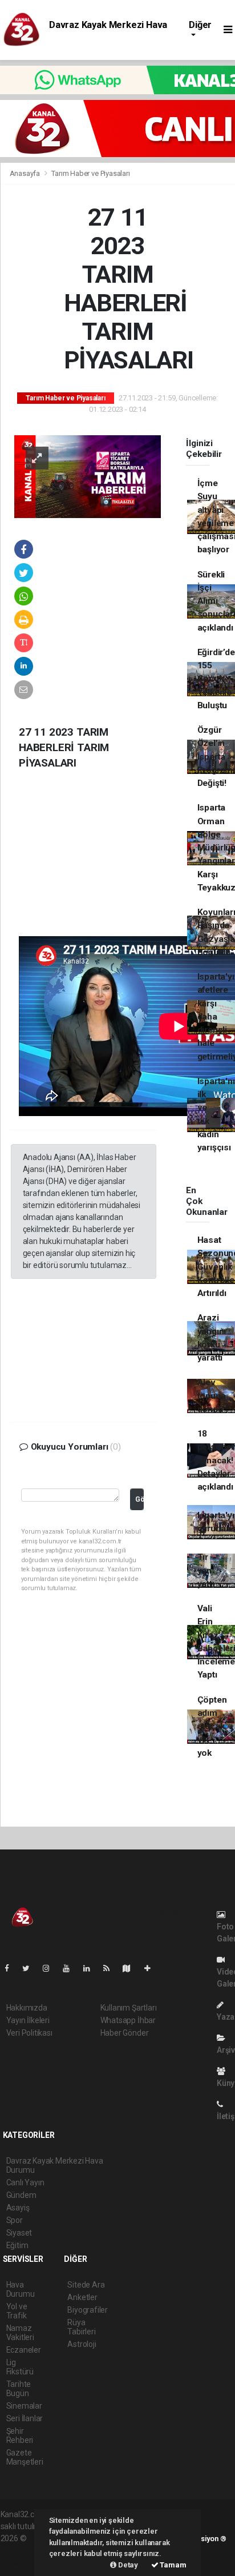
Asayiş (18, 2208)
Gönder (139, 1499)
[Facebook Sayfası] (11, 1968)
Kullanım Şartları (129, 2008)
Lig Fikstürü (20, 2367)
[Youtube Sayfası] (71, 1968)
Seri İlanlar (25, 2418)
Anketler (82, 2297)
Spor (15, 2220)
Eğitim (17, 2245)
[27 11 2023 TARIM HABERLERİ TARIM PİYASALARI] (88, 476)
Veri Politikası (29, 2033)
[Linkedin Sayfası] (91, 1968)
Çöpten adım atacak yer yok (212, 1726)
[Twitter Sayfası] (31, 1968)
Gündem (21, 2195)
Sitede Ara (86, 2285)
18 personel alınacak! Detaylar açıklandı (215, 1460)
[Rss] (111, 1968)
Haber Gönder (125, 2033)
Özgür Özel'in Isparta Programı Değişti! (216, 757)
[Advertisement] (96, 862)
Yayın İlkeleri (28, 2020)
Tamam (173, 2565)
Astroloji (82, 2344)
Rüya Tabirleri (81, 2327)
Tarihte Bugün (19, 2389)
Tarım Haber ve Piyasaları (90, 173)
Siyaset (19, 2233)
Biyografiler (88, 2310)
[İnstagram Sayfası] (51, 1968)
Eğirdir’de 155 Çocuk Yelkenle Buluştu (216, 679)
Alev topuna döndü (212, 1396)
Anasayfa (26, 173)
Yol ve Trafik (17, 2311)
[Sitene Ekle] (152, 1968)
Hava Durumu (21, 2289)
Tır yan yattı (206, 1570)
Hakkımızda (27, 2008)
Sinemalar (24, 2406)
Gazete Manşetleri (25, 2457)
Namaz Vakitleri (20, 2333)
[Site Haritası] (131, 1968)
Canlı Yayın (25, 2182)
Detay (127, 2565)
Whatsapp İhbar (128, 2020)
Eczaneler (24, 2350)
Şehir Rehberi (20, 2435)
